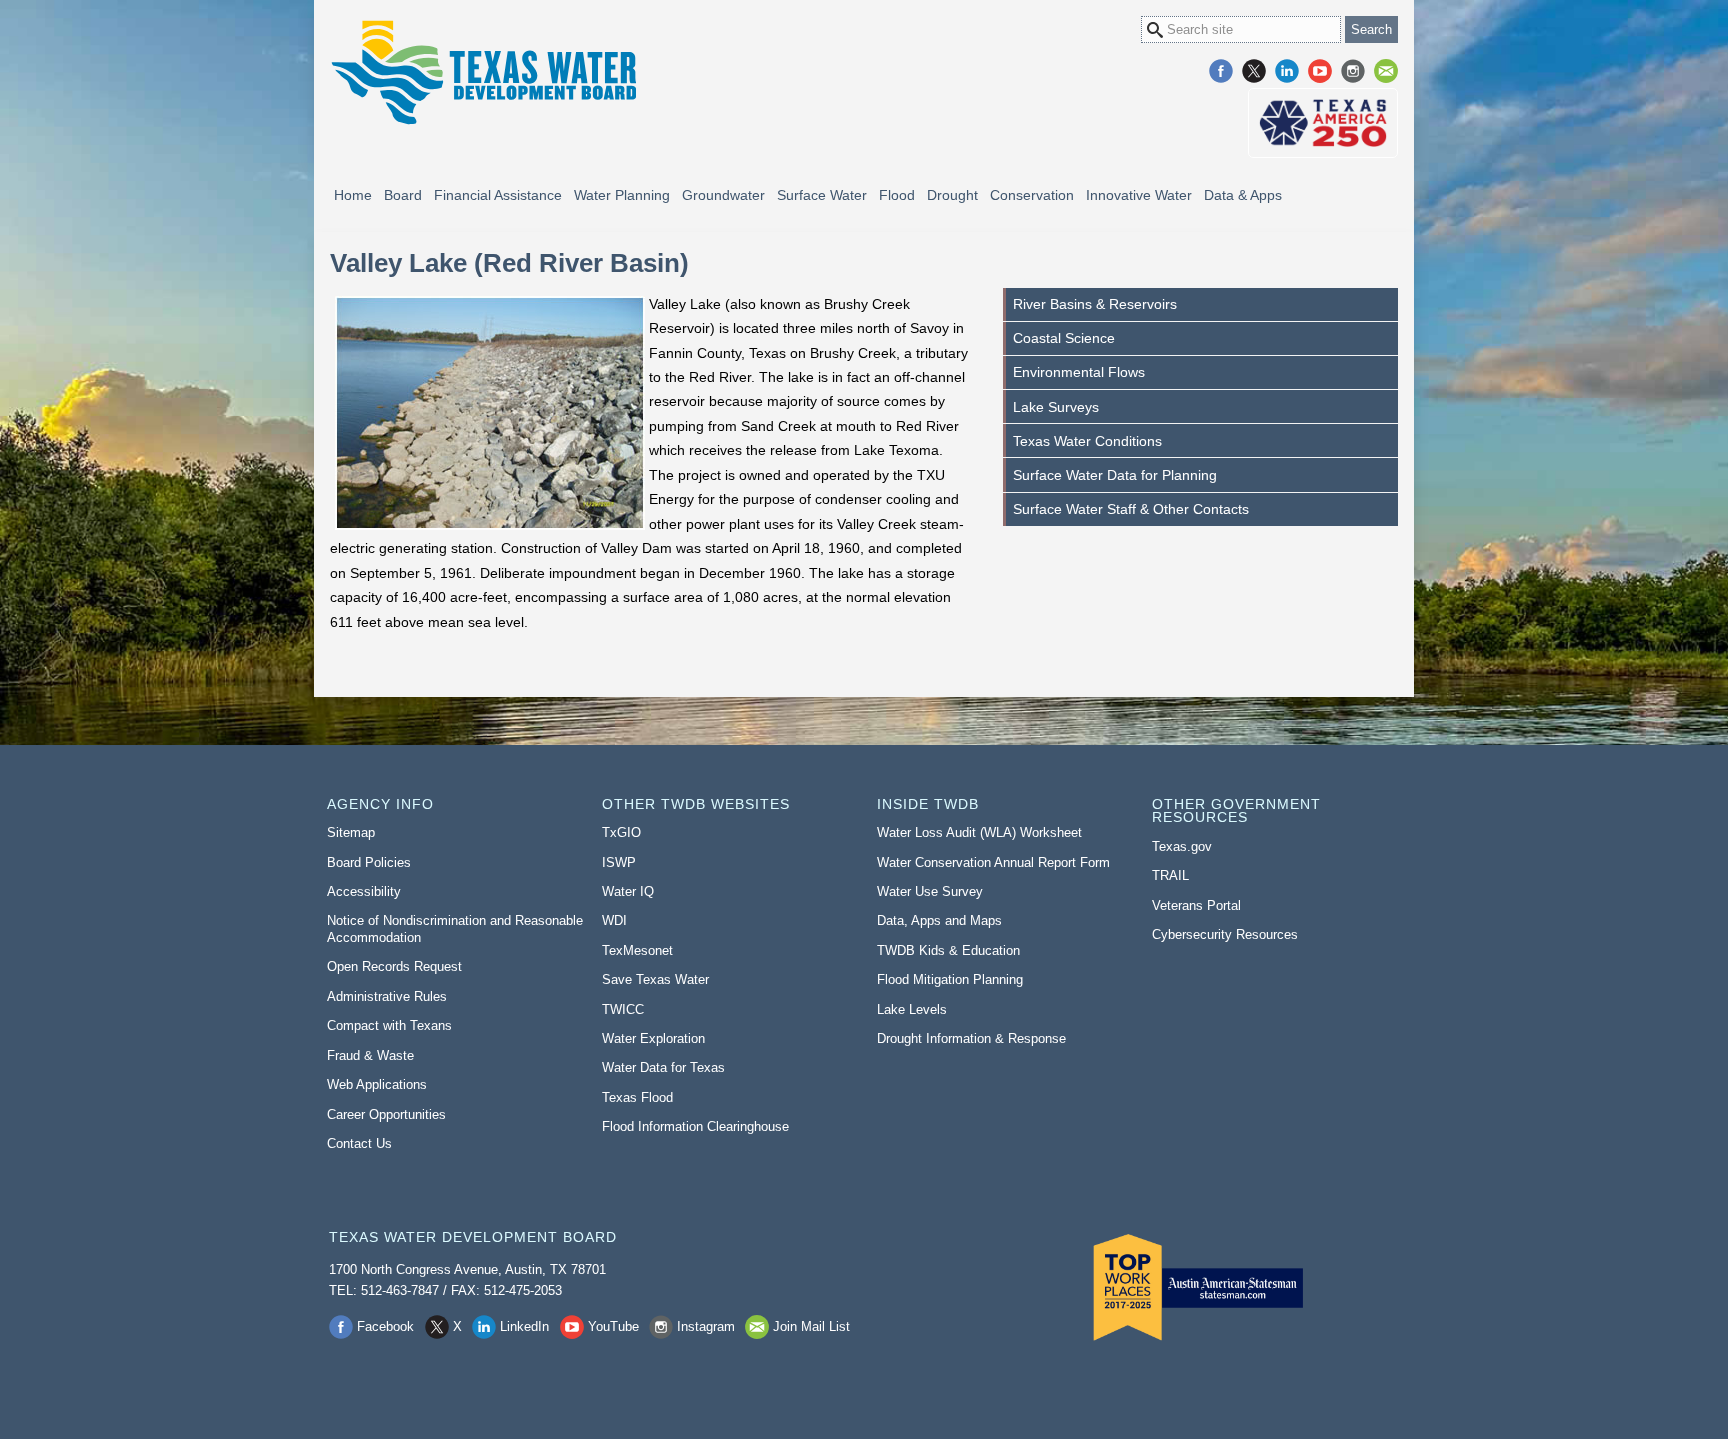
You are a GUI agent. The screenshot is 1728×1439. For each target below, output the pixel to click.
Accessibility (364, 891)
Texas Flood (637, 1097)
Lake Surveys (1056, 407)
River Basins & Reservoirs (1095, 304)
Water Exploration (653, 1038)
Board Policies (369, 862)
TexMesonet (637, 950)
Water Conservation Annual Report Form (993, 862)
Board (403, 195)
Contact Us (359, 1143)
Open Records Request (394, 966)
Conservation (1032, 195)
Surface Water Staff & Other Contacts (1131, 509)
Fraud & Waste (370, 1055)
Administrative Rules (387, 996)
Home (353, 195)
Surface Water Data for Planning (1115, 475)
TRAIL (1170, 875)
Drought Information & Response (971, 1038)
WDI (614, 920)
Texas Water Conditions (1087, 441)
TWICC (623, 1009)
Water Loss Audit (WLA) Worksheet (979, 832)
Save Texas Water (655, 979)
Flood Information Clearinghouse (695, 1126)
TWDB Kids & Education (948, 950)
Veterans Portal (1196, 905)
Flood (897, 195)
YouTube (1320, 71)
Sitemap (351, 832)
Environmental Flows (1079, 372)
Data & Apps (1243, 195)
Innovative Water (1139, 195)
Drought (952, 195)
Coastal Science (1064, 338)
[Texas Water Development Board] (483, 72)
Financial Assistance (498, 195)
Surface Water (822, 195)
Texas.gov (1182, 846)
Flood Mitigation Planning (950, 979)
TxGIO (621, 832)
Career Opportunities (386, 1114)
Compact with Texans (389, 1025)
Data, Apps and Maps (939, 920)
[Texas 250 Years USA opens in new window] (1323, 123)
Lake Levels (912, 1009)
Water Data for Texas (663, 1067)
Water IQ (628, 891)
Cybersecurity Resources (1225, 934)
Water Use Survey (930, 891)
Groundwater (723, 195)
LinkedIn (1287, 71)
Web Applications (377, 1084)
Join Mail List (1386, 71)
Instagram (1353, 71)
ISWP (619, 862)
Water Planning (622, 195)
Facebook (1221, 71)
